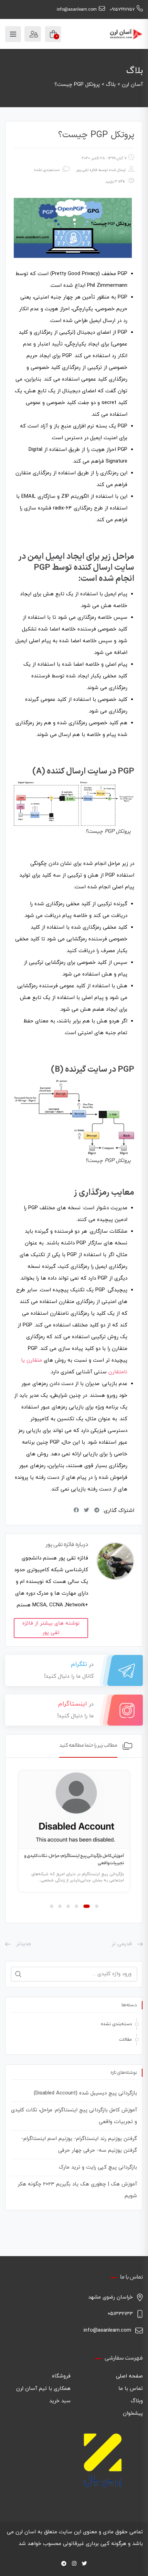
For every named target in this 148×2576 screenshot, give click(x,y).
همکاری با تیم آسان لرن (43, 2389)
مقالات (125, 2040)
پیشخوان (133, 2413)
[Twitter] (84, 2564)
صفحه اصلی (129, 2376)
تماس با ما (131, 2389)
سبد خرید (60, 2401)
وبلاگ (137, 2401)
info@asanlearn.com (77, 10)
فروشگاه (61, 2376)
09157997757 (122, 10)
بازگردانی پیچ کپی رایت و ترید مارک (98, 2167)
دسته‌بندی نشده (116, 2024)
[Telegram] (64, 2564)
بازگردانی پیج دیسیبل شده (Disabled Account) (85, 2093)
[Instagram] (74, 2564)
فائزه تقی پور (87, 170)
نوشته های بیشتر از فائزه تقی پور (51, 1628)
